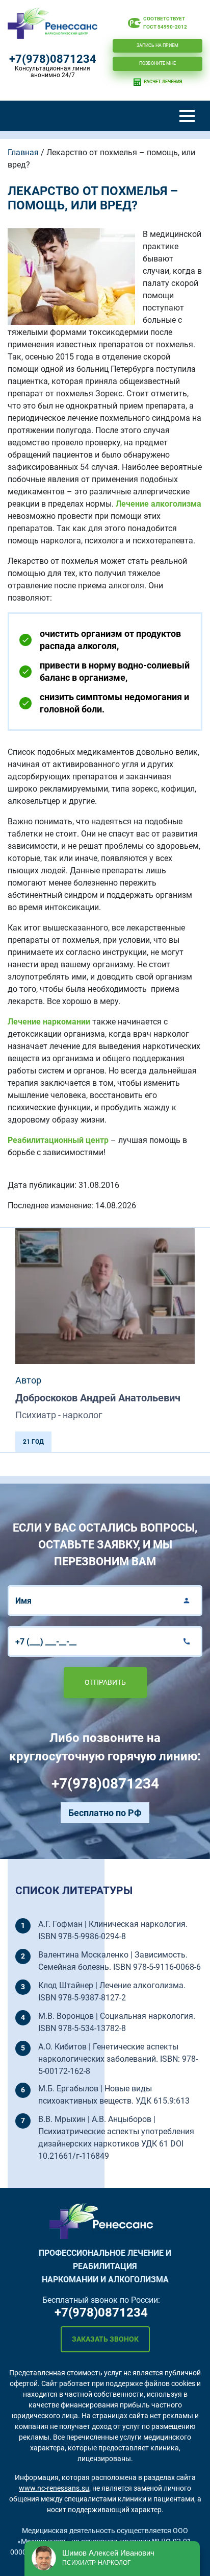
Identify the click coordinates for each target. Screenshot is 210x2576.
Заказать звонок (105, 2339)
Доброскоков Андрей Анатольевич (98, 1398)
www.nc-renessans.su (54, 2488)
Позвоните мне (157, 63)
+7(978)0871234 (53, 59)
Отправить (105, 1682)
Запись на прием (157, 45)
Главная (23, 152)
